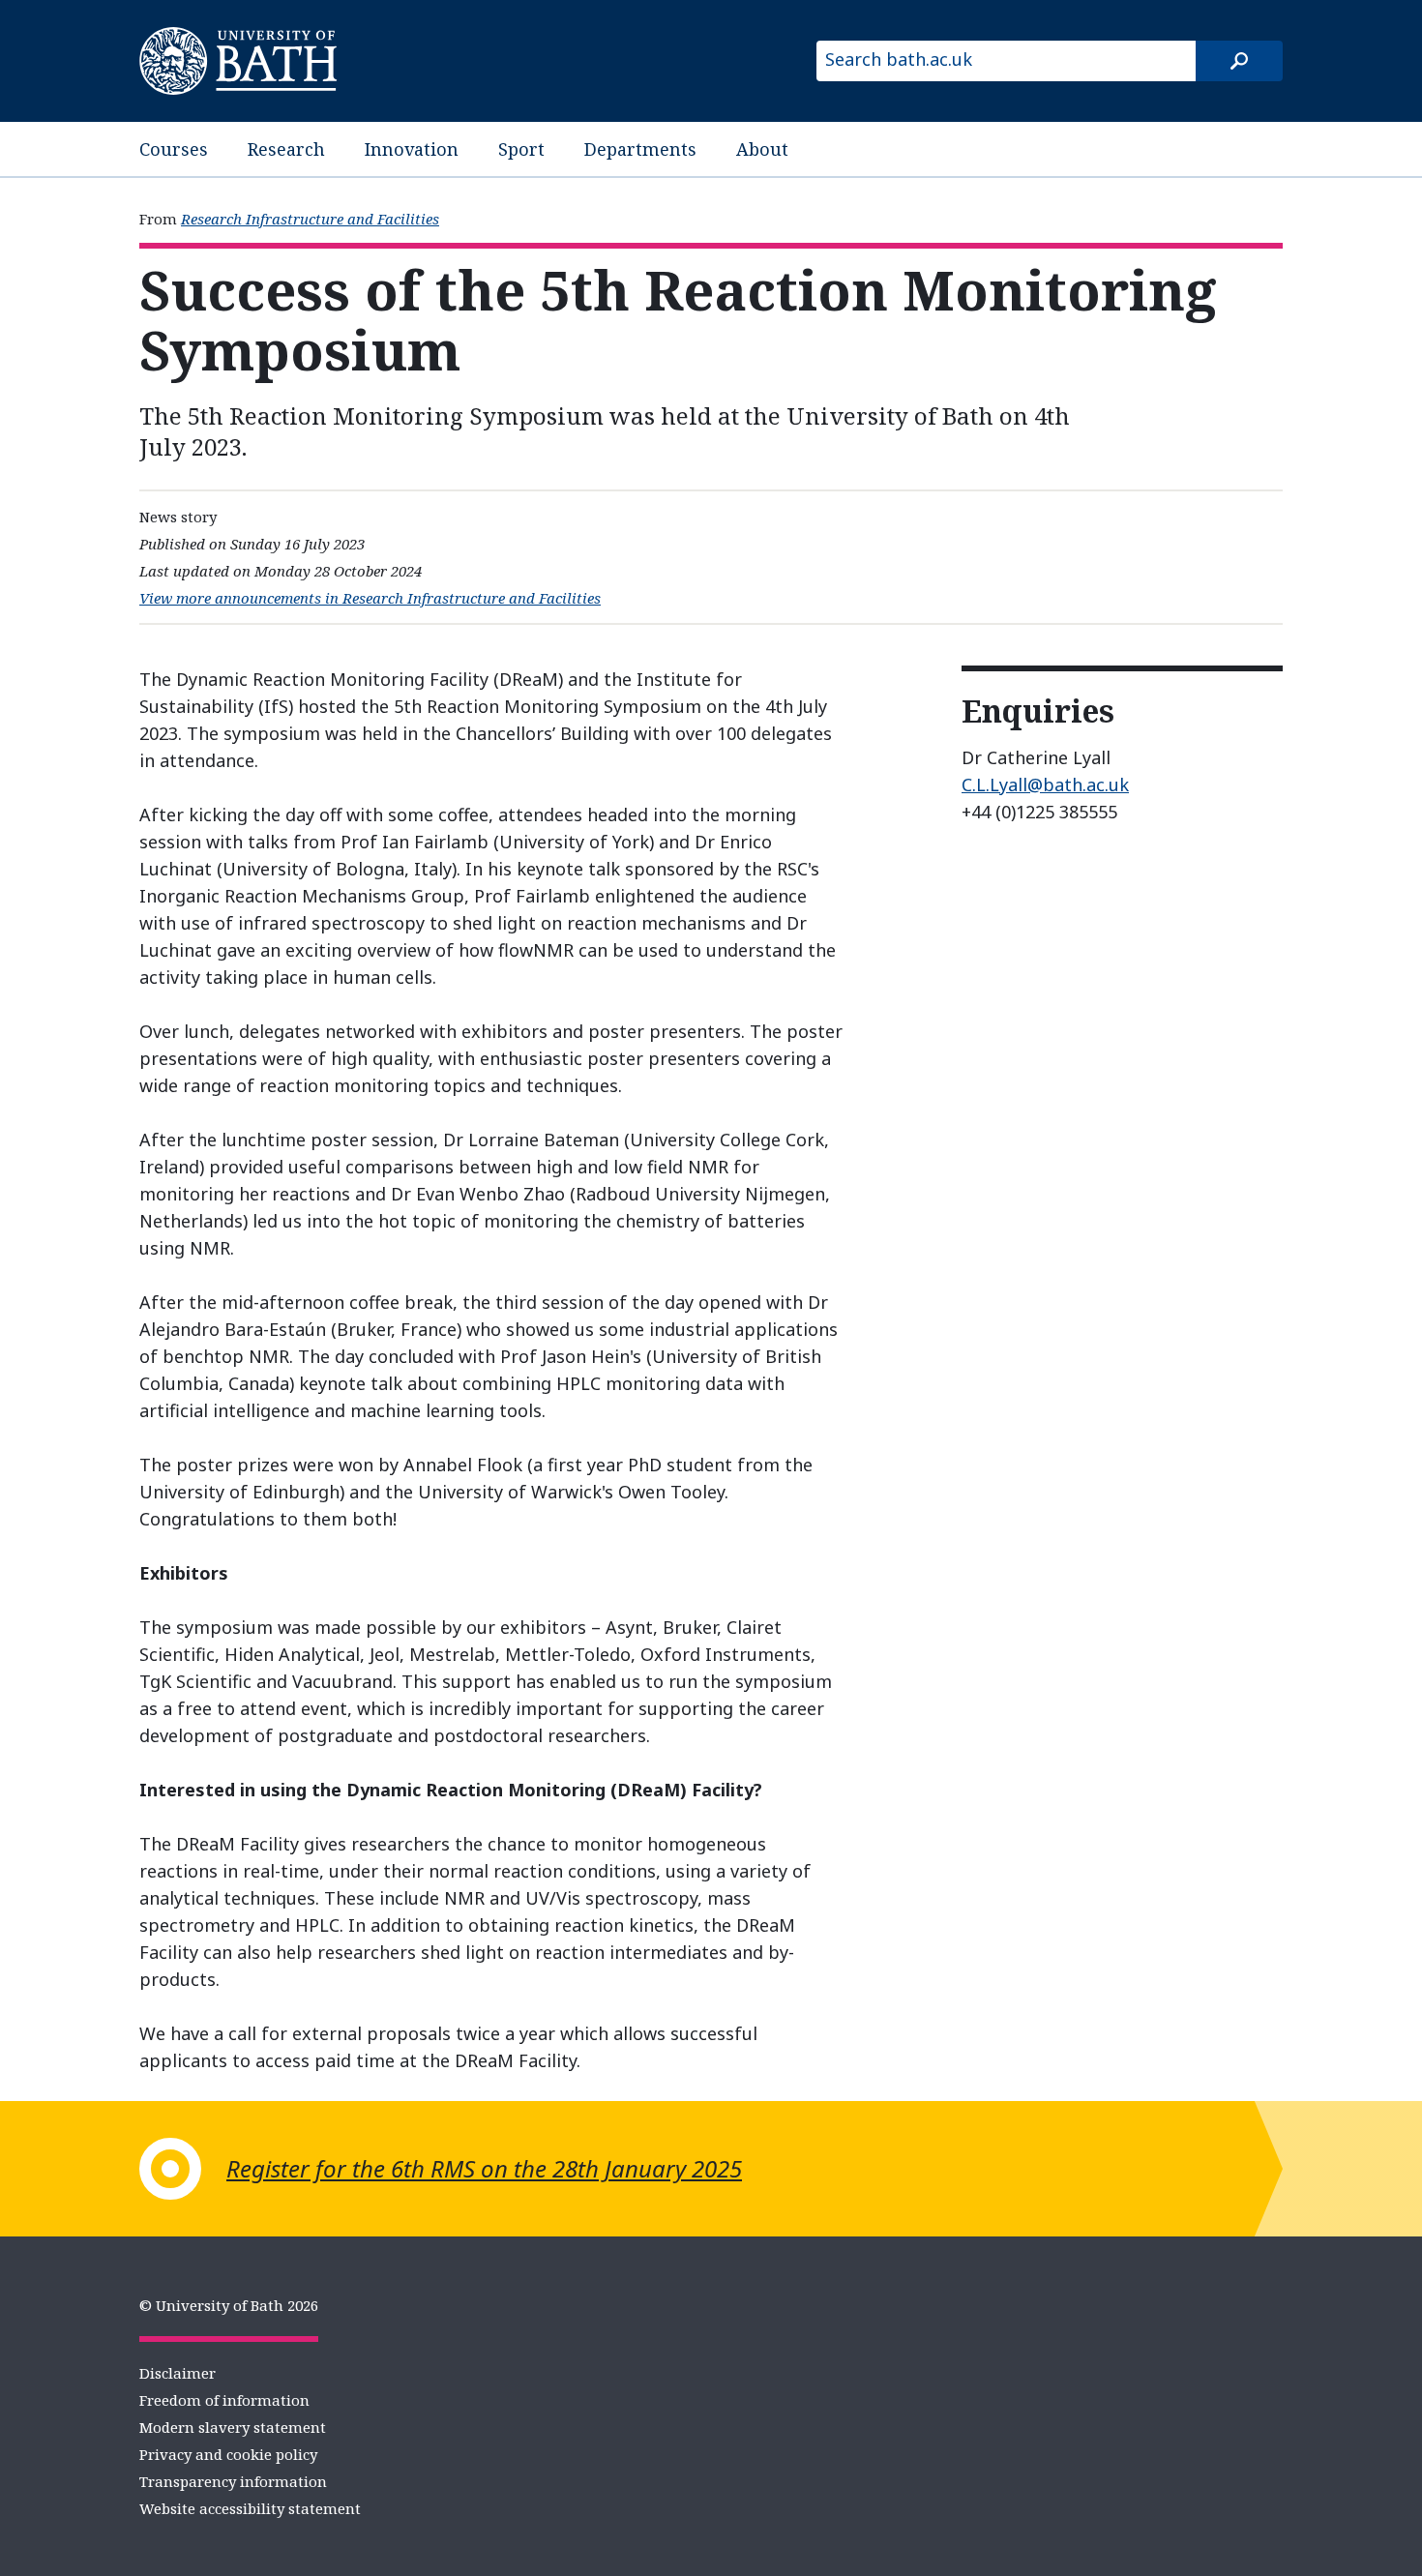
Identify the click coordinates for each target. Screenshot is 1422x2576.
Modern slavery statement (233, 2427)
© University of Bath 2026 (229, 2305)
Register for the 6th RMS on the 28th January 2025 (484, 2168)
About (762, 149)
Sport (521, 149)
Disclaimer (178, 2373)
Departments (640, 149)
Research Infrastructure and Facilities (310, 219)
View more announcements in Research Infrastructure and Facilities (370, 598)
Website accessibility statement (250, 2508)
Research (286, 149)
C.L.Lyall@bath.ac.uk (1045, 785)
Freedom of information (224, 2400)
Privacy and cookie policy (228, 2454)
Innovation (412, 149)
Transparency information (233, 2481)
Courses (174, 149)
